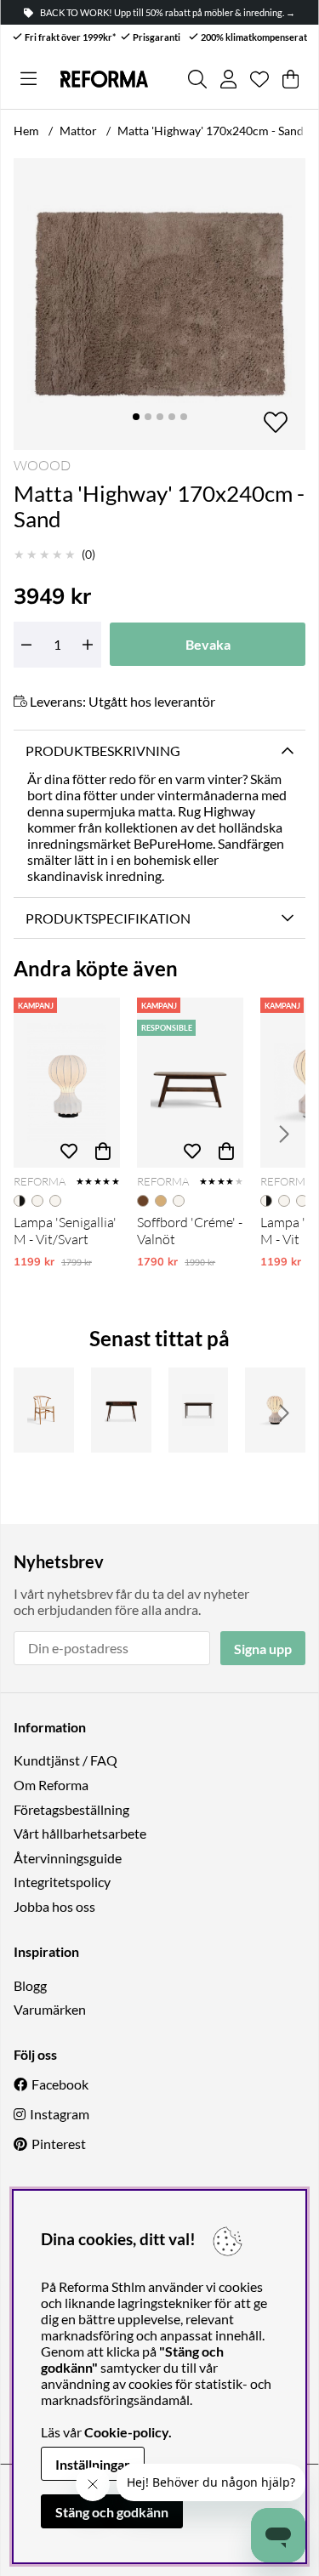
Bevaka (208, 644)
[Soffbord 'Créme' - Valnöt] (190, 1083)
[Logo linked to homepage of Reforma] (104, 79)
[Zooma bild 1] (159, 304)
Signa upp (263, 1649)
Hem (26, 131)
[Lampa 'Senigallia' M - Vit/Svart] (67, 1083)
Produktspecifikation (108, 918)
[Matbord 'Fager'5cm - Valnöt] (199, 1410)
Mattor (78, 131)
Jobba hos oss (54, 1906)
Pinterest (59, 2144)
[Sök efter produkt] (197, 79)
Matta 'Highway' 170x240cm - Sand (211, 131)
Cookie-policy (126, 2432)
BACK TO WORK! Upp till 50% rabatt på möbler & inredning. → (168, 12)
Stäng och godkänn (112, 2512)
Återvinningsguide (68, 1858)
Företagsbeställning (71, 1809)
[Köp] (103, 1151)
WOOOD (42, 465)
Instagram (60, 2114)
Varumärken (50, 2009)
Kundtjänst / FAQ (66, 1760)
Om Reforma (51, 1785)
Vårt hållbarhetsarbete (80, 1833)
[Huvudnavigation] (28, 79)
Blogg (30, 1985)
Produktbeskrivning (103, 751)
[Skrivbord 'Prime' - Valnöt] (121, 1410)
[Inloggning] (228, 79)
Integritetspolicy (62, 1882)
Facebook (60, 2084)
